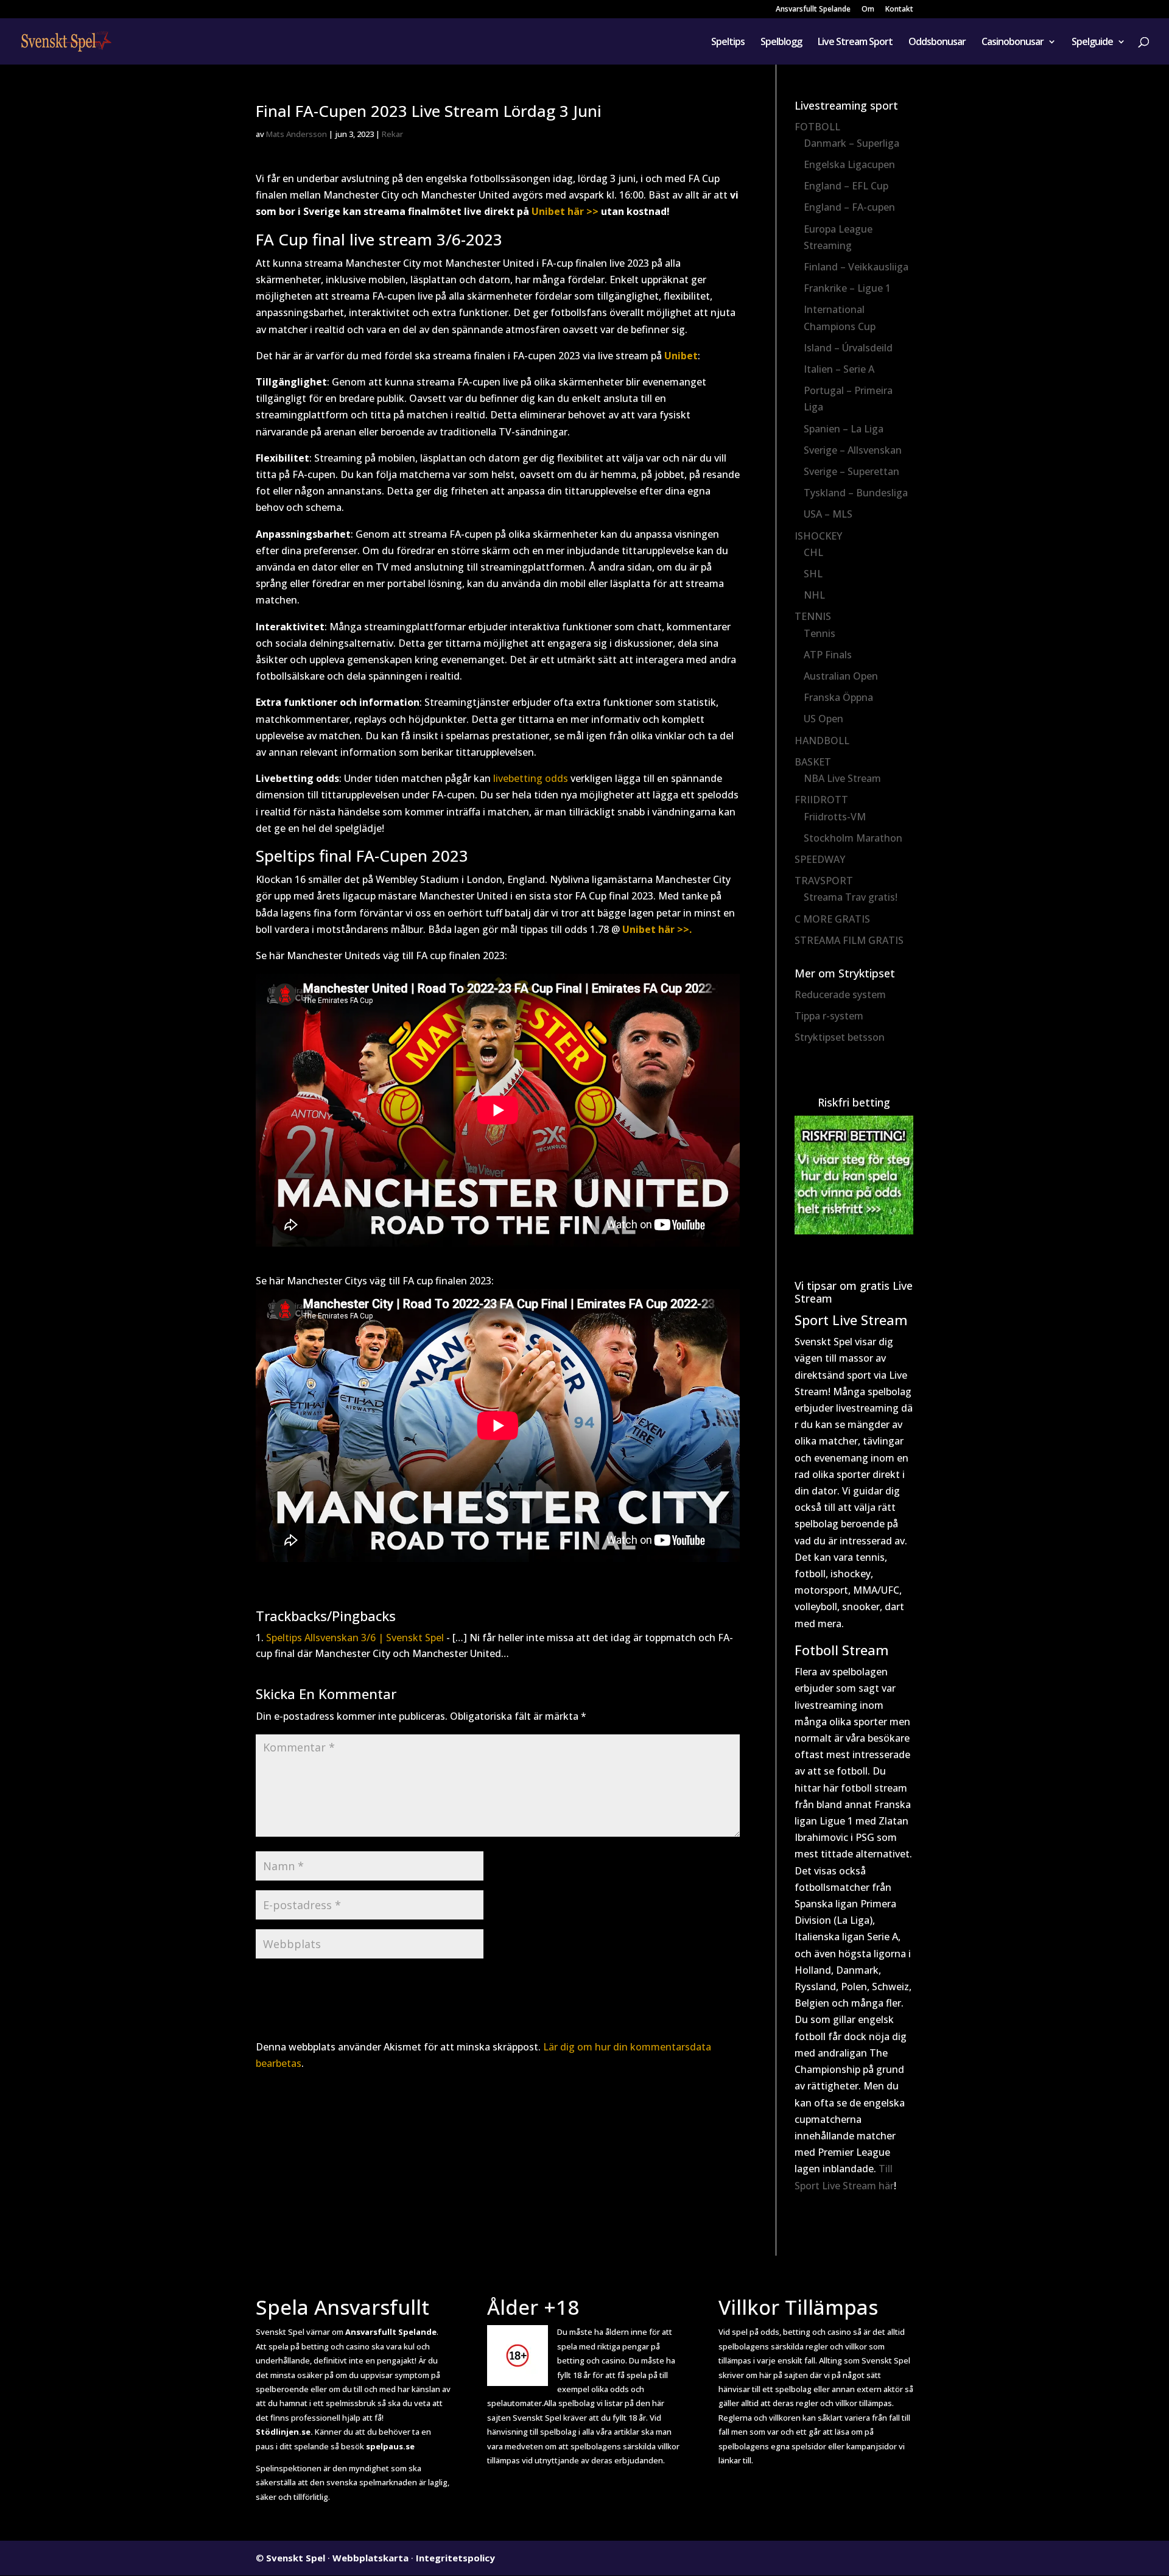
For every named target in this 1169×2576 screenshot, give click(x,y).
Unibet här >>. (657, 929)
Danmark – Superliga (851, 143)
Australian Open (841, 676)
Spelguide (1092, 43)
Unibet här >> (565, 211)
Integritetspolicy (455, 2558)
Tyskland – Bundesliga (856, 493)
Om (868, 10)
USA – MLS (828, 514)
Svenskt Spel (296, 2558)
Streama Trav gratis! (851, 897)
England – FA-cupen (849, 207)
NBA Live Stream (842, 778)
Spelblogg (781, 43)
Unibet (681, 356)
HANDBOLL (822, 741)
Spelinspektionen (289, 2468)
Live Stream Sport (855, 43)
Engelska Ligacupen (849, 164)
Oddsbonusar (937, 43)
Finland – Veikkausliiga (856, 267)
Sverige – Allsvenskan (853, 450)
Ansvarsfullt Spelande (813, 10)
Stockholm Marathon (853, 838)
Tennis (820, 633)
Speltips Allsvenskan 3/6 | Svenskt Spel (355, 1638)
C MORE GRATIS (832, 919)
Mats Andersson (297, 134)
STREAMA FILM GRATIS (849, 940)
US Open (823, 719)
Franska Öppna (838, 697)
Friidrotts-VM (835, 817)
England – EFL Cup (846, 186)
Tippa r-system (829, 1016)
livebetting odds (531, 778)
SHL (813, 574)
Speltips (728, 43)
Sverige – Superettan (851, 471)
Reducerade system (840, 994)
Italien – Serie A (839, 369)
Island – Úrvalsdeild (848, 348)
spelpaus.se (390, 2446)
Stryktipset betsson (840, 1037)
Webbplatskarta (370, 2558)
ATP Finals (828, 655)
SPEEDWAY (820, 859)
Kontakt (899, 10)
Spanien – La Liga (844, 429)
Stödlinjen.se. (284, 2432)
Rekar (392, 134)
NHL (814, 595)
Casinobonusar (1013, 43)
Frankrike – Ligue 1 (847, 288)
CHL (813, 552)
